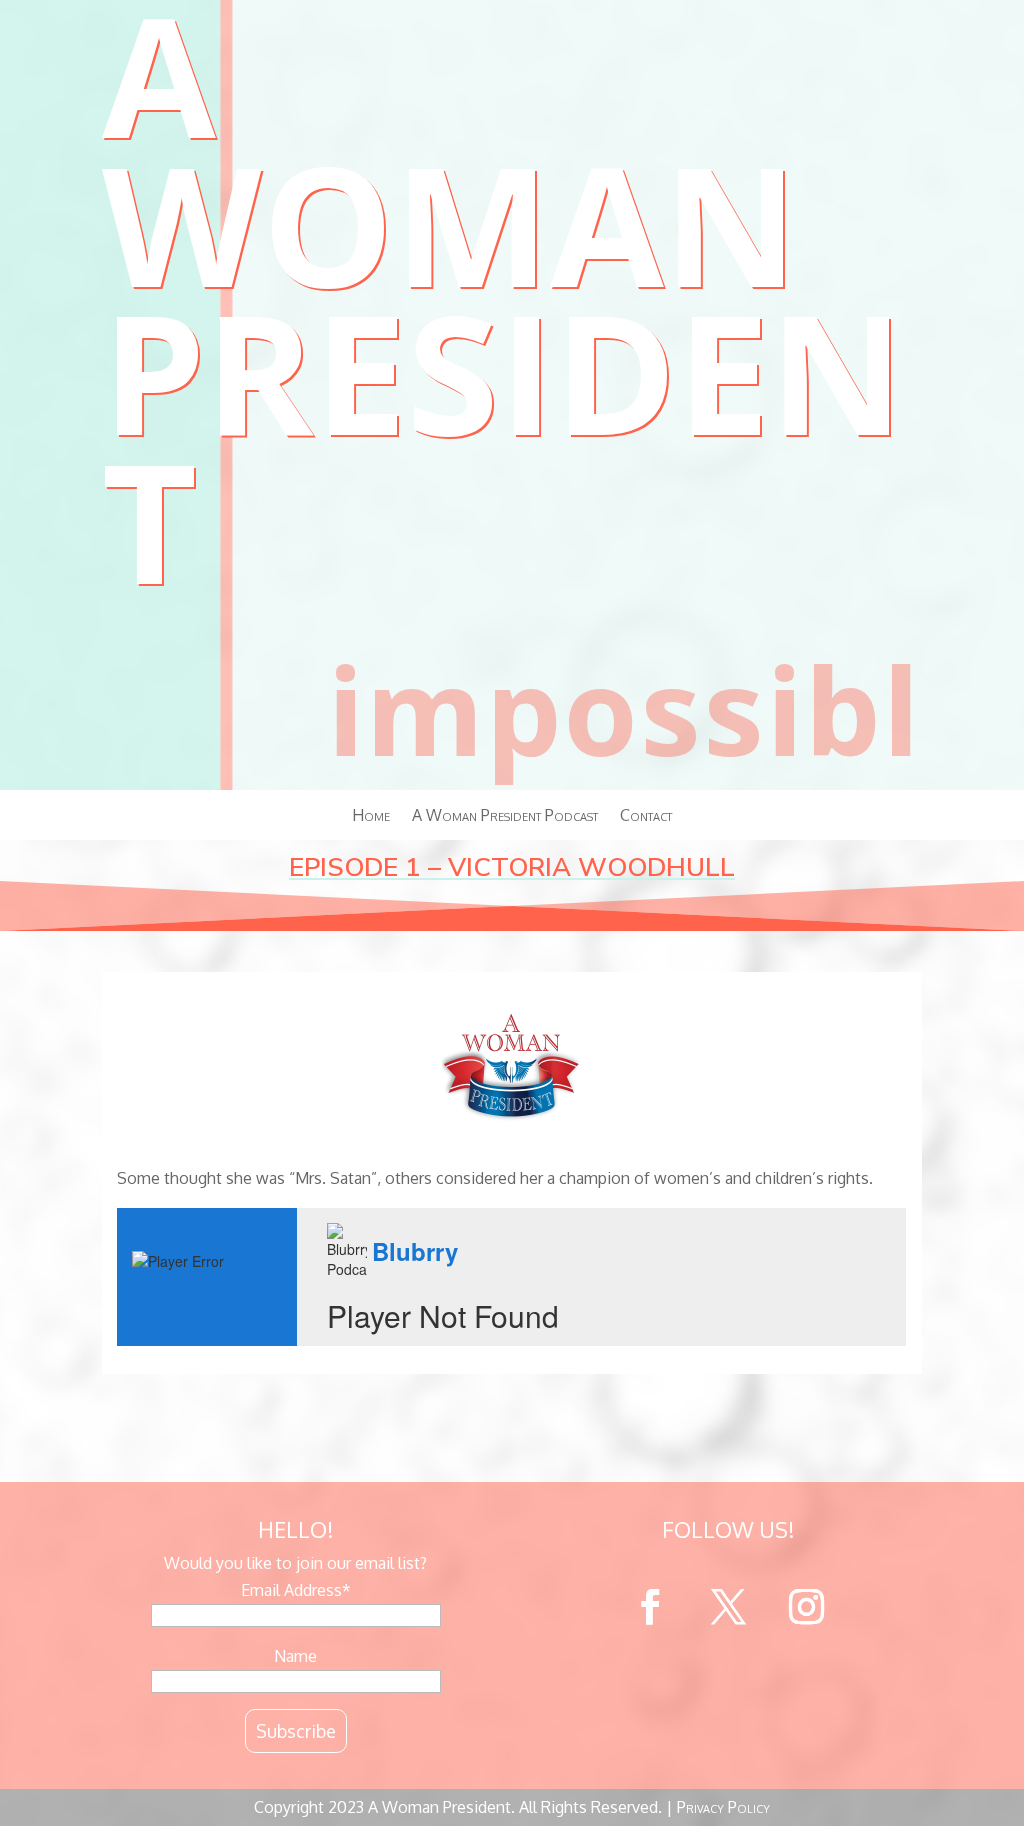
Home (371, 982)
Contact (646, 982)
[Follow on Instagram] (806, 1773)
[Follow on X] (728, 1773)
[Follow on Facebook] (650, 1773)
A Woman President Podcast (505, 982)
